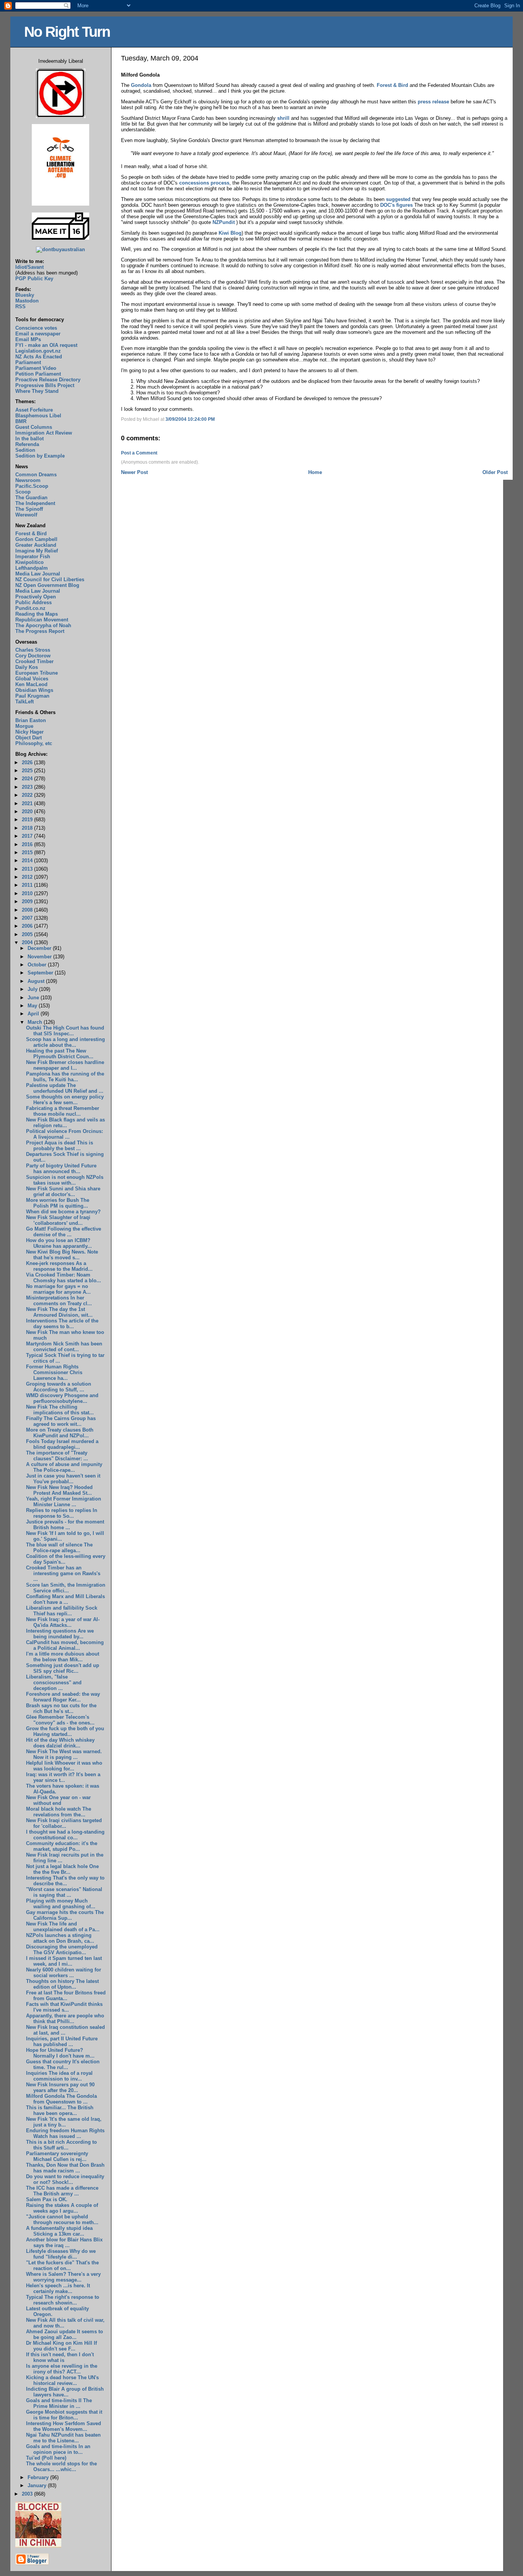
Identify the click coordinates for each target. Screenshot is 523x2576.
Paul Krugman (32, 696)
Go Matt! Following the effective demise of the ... (64, 1232)
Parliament (28, 362)
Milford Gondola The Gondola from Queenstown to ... (61, 2099)
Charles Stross (33, 650)
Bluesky (25, 295)
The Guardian (31, 498)
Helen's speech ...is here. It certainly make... (58, 2288)
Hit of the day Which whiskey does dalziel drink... (60, 1743)
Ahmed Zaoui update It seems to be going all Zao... (65, 2334)
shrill (283, 118)
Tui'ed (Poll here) (46, 2458)
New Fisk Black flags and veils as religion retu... (65, 1123)
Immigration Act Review (44, 433)
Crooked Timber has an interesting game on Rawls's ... (63, 1573)
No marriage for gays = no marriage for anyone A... (58, 1289)
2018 (28, 828)
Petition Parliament (38, 374)
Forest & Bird (392, 85)
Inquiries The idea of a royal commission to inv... (59, 2076)
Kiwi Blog (230, 233)
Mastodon (27, 301)
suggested (399, 199)
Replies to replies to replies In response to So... (62, 1513)
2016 (28, 844)
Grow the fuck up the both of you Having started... (65, 1731)
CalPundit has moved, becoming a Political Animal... (65, 1645)
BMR (21, 421)
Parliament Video (36, 368)
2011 (28, 885)
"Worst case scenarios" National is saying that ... (64, 1892)
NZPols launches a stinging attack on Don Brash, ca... (60, 1938)
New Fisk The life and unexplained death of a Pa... (63, 1927)
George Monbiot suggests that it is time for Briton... (64, 2415)
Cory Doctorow (33, 656)
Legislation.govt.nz (38, 351)
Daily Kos (27, 667)
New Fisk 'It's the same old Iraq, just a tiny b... (64, 2122)
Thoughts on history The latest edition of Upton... (62, 1984)
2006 (28, 926)
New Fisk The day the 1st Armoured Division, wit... (59, 1312)
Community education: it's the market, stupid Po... (62, 1846)
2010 (28, 893)
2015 (28, 852)
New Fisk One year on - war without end (58, 1800)
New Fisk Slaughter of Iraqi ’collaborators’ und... (58, 1220)
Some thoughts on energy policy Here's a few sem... (65, 1100)
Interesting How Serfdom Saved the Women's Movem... (64, 2426)
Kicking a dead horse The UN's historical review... (62, 2380)
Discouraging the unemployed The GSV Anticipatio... (62, 1950)
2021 (28, 803)
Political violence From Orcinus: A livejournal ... (65, 1134)
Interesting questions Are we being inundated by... (60, 1634)
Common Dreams (36, 475)
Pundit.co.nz (30, 608)
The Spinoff (29, 509)
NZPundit (224, 222)
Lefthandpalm (32, 568)
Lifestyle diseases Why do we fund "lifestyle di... (61, 2254)
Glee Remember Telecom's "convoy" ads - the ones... (60, 1720)
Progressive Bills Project (45, 385)
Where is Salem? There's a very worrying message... (63, 2277)
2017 (28, 836)
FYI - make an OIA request (46, 345)
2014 (28, 861)
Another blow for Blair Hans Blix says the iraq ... (64, 2243)
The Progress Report (40, 631)
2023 (28, 787)
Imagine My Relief (37, 551)
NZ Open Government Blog (47, 585)
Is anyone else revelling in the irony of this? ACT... (62, 2369)
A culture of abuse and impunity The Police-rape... (64, 1467)
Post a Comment (139, 453)
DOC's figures (396, 205)
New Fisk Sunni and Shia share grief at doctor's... (63, 1192)
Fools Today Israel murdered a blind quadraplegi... (62, 1444)
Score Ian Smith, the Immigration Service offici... (66, 1588)
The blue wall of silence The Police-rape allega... (59, 1548)
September (41, 973)
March (36, 1022)
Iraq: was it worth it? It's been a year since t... (63, 1777)
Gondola (141, 85)
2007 (28, 918)
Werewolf (26, 515)
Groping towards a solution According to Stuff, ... (59, 1387)
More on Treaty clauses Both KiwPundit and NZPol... (60, 1433)
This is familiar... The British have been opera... (60, 2110)
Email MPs (28, 339)
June (34, 998)
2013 (28, 869)
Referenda (27, 444)
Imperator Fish (33, 557)
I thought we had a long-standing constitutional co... (65, 1835)
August (37, 981)
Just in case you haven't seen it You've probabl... (63, 1479)
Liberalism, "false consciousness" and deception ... (54, 1683)
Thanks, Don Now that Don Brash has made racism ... (65, 2168)
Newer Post (134, 472)
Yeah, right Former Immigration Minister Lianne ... (64, 1502)
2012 (28, 877)
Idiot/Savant (29, 267)
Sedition (25, 450)
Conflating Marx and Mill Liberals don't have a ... (65, 1599)
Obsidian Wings (34, 690)
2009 (28, 901)
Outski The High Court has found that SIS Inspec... (65, 1031)
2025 (28, 771)
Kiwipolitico (29, 562)
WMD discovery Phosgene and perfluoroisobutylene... (62, 1398)
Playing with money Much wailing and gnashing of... (61, 1904)
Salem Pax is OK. (47, 2199)
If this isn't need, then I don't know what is (60, 2357)
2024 (28, 779)
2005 (28, 934)
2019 (28, 820)
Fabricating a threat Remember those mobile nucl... (63, 1111)
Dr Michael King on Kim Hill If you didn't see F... (61, 2346)
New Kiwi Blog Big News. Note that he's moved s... (62, 1255)
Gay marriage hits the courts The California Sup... (65, 1915)
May (33, 1006)
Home (315, 472)
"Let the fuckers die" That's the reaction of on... (62, 2265)
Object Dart (29, 738)
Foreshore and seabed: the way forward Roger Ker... (63, 1697)
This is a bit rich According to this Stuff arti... (61, 2145)
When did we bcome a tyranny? (63, 1212)
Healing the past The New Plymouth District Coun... (60, 1054)
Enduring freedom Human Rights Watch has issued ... (65, 2133)
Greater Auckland (36, 545)
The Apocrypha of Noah (43, 625)
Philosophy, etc (34, 743)
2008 (28, 910)
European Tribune (37, 673)
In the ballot (29, 439)
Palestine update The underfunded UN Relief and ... (65, 1088)
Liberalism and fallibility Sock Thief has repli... (62, 1611)
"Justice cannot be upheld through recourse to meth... (62, 2220)
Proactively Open (36, 597)
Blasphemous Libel (38, 416)
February (39, 2477)
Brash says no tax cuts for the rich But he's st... (61, 1708)
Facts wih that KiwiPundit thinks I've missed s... (64, 2007)
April (34, 1014)
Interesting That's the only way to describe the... (65, 1881)
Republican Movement (42, 620)
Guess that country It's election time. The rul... (63, 2064)
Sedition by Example (40, 456)
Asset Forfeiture (34, 410)
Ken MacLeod (31, 684)
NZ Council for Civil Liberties (50, 579)
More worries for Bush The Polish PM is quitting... (58, 1203)
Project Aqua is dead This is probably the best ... (60, 1146)
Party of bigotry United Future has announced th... (61, 1169)
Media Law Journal (38, 574)
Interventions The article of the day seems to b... (62, 1324)
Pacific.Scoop (32, 486)
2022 (28, 795)
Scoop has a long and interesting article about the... (65, 1042)
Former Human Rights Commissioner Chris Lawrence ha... (54, 1372)
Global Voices (32, 679)
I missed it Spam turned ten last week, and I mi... (64, 1961)
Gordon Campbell (36, 539)
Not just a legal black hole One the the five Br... (62, 1869)
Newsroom (28, 480)
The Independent (35, 503)
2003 (28, 2494)
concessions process (204, 183)
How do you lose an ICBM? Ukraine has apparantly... (59, 1243)
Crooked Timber (34, 661)
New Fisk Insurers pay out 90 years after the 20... (60, 2087)
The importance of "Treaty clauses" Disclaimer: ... (57, 1456)
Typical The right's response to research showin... (63, 2300)
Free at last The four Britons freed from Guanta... (66, 1996)
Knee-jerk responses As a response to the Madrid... (59, 1266)
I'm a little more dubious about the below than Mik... (63, 1657)
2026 (28, 763)
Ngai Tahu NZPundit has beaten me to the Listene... (63, 2438)
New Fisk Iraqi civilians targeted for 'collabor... (64, 1823)
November (40, 957)
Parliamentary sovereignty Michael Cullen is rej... (57, 2156)
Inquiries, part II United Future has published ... (62, 2042)
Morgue (24, 726)
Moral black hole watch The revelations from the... (59, 1812)
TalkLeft (25, 702)
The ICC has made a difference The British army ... (62, 2191)
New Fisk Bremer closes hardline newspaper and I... (65, 1065)
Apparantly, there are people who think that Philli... (65, 2019)
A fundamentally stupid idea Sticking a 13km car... (59, 2231)
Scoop (23, 492)
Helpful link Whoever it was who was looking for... (64, 1766)
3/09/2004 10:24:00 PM (190, 419)
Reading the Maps (37, 614)
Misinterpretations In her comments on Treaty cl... (59, 1301)
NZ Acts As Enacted (39, 357)
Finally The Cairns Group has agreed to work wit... (61, 1421)
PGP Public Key (34, 279)
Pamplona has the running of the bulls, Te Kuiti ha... (65, 1077)
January (38, 2485)
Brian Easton (31, 720)
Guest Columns (34, 427)
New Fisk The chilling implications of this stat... (60, 1410)
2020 (28, 812)
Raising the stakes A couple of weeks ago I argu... (62, 2208)
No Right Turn (67, 32)
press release (433, 102)
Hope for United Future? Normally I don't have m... (60, 2053)
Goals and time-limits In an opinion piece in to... (58, 2449)
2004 (28, 942)
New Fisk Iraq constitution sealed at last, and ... (65, 2030)
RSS (20, 306)
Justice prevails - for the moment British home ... (65, 1525)
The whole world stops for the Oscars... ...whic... (61, 2466)
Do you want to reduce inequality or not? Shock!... (65, 2179)
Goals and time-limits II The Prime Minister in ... (59, 2403)
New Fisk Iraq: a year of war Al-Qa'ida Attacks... (63, 1622)
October (38, 965)
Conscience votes (36, 328)
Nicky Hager (29, 732)
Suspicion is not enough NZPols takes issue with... (65, 1180)
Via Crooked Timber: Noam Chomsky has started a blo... (64, 1278)
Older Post (495, 472)
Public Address (34, 602)
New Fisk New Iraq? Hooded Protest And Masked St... (59, 1490)
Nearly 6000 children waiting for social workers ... (64, 1973)
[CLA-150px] (60, 204)
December (40, 948)
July (33, 989)
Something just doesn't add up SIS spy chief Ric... (63, 1668)
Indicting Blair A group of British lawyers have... (65, 2392)
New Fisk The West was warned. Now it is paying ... (64, 1754)
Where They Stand (37, 391)
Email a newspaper (38, 334)
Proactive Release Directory (48, 380)
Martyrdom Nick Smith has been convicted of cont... (64, 1347)
